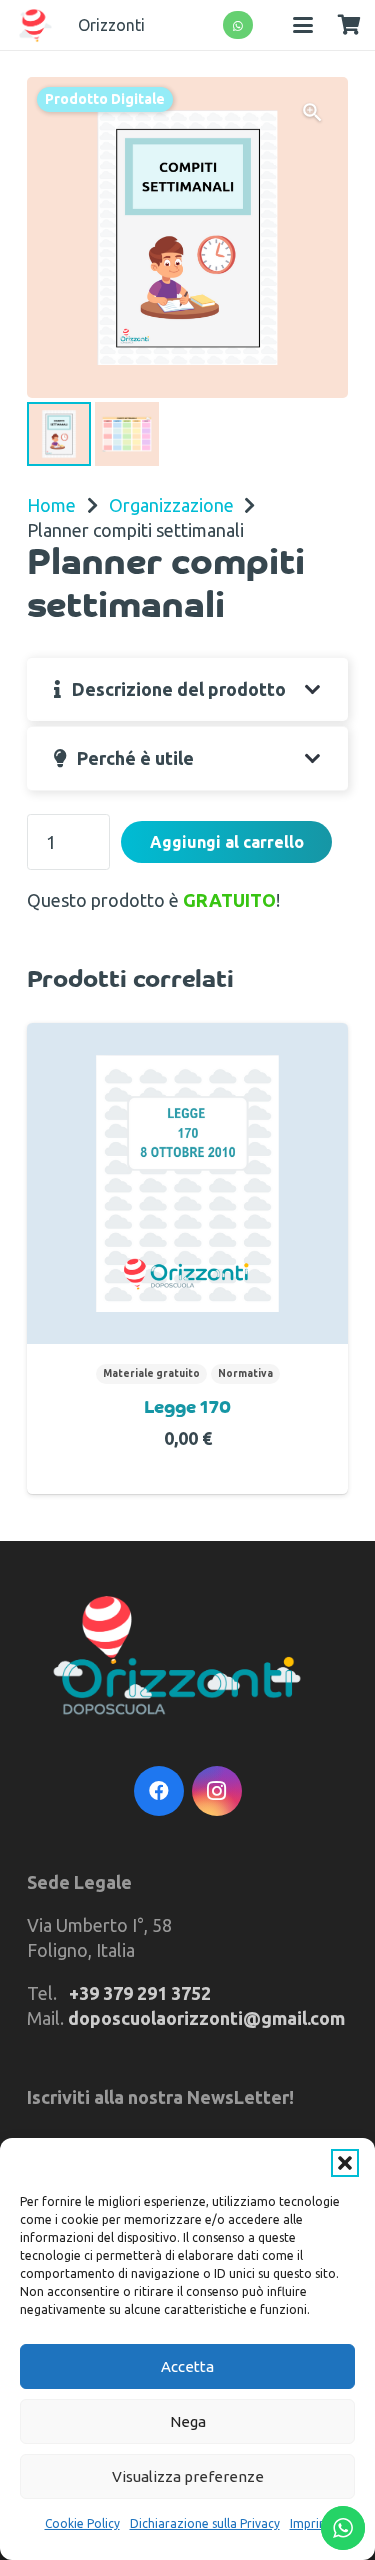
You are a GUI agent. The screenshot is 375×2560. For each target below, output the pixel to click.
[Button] (238, 25)
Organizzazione (171, 505)
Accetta (187, 2366)
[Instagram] (217, 1791)
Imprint (310, 2523)
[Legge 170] (187, 1183)
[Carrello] (349, 25)
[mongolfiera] (35, 25)
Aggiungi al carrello (227, 842)
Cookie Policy (82, 2523)
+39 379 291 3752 (140, 1993)
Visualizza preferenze (188, 2476)
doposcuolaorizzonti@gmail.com (206, 2018)
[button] (345, 2163)
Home (51, 505)
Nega (188, 2421)
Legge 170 (187, 1409)
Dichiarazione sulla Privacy (205, 2523)
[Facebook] (159, 1791)
